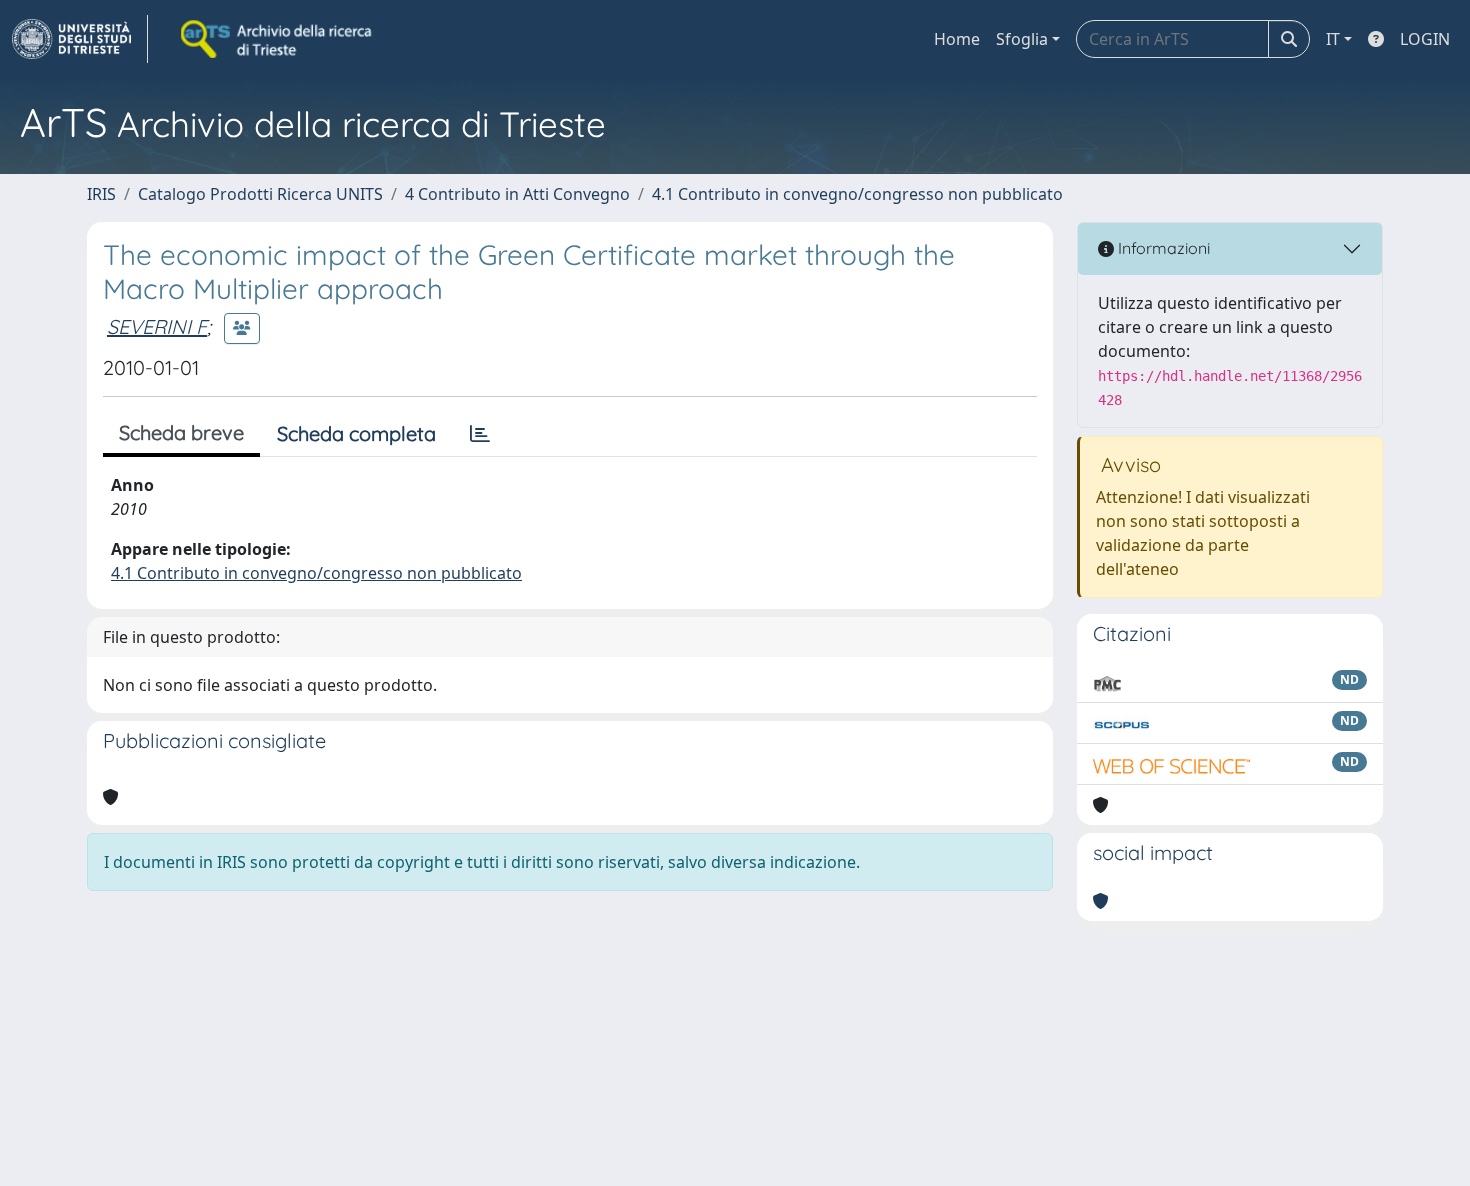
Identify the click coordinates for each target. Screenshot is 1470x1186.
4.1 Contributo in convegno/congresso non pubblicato (857, 194)
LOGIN (1425, 39)
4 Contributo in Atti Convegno (517, 194)
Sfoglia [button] (1022, 39)
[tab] (480, 434)
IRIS (101, 194)
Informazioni (1162, 248)
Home (957, 39)
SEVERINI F (157, 326)
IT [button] (1333, 39)
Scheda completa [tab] (356, 433)
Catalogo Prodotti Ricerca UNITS (260, 194)
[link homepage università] (278, 39)
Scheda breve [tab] (181, 432)
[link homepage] (80, 39)
